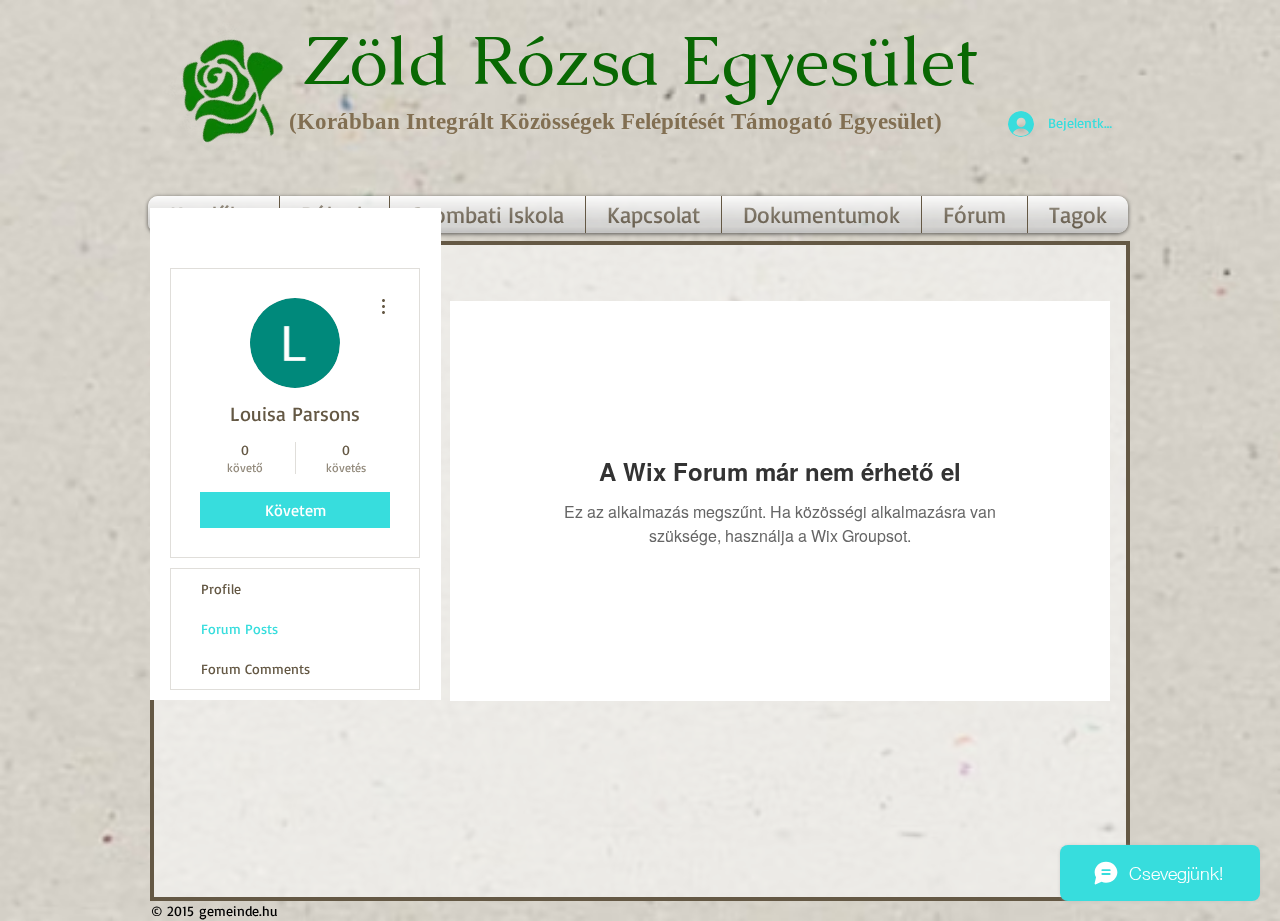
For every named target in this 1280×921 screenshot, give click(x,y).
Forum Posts (239, 628)
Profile (221, 588)
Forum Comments (255, 668)
